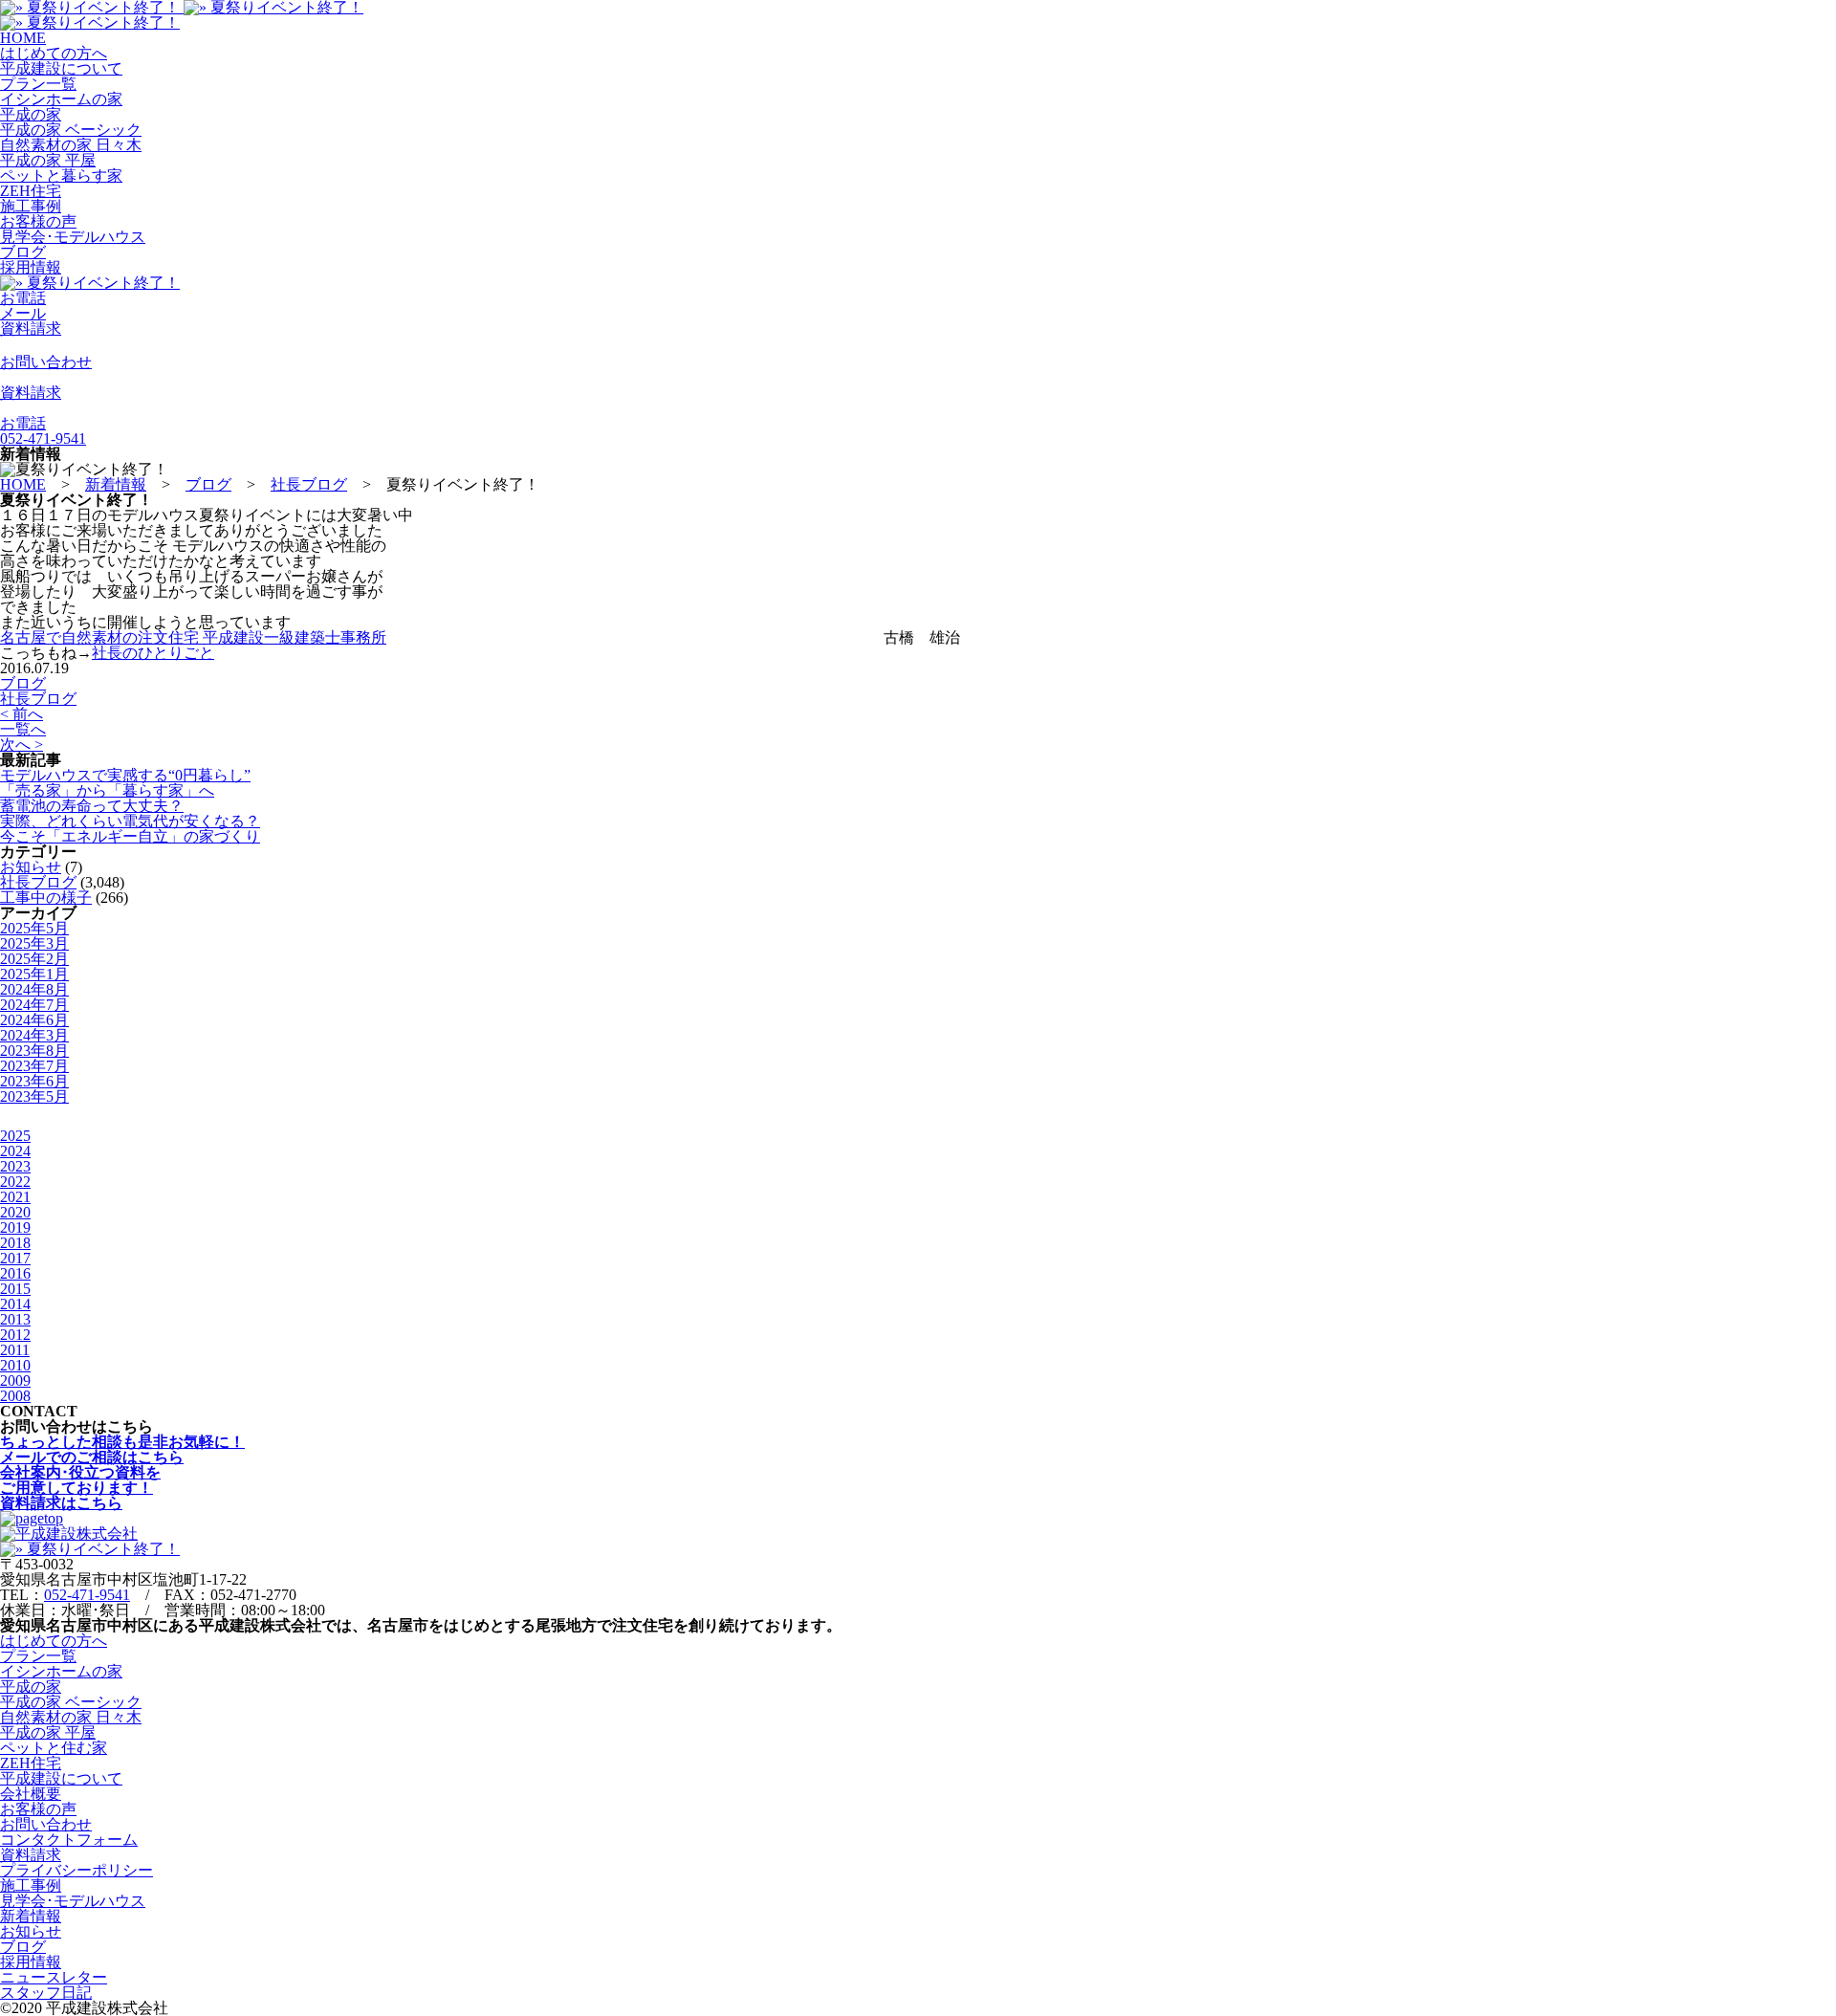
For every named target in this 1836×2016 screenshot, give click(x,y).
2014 (15, 1304)
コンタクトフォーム (69, 1840)
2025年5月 (34, 928)
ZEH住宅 (31, 191)
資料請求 (31, 1855)
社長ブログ (38, 699)
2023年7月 (34, 1066)
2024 (15, 1151)
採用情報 (31, 267)
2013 (15, 1319)
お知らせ (31, 867)
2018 (15, 1243)
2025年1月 (34, 974)
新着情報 (31, 1916)
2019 (15, 1227)
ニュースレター (54, 1977)
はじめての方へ (54, 53)
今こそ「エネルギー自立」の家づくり (130, 836)
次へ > (22, 745)
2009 (15, 1381)
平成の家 (31, 114)
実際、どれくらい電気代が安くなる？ (130, 821)
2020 (15, 1212)
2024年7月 (34, 1005)
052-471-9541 (87, 1595)
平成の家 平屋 (48, 160)
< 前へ (22, 714)
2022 (15, 1182)
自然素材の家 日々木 (71, 145)
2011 (15, 1350)
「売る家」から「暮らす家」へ (107, 790)
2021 (15, 1197)
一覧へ (23, 729)
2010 (15, 1365)
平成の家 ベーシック (71, 130)
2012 (15, 1335)
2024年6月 (34, 1020)
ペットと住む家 (54, 1748)
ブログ (23, 252)
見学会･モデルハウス (73, 237)
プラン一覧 (38, 84)
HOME (23, 38)
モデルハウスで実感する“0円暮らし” (125, 775)
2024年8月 (34, 989)
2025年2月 (34, 959)
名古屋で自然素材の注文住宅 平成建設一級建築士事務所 (193, 637)
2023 (15, 1166)
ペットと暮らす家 (61, 175)
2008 (15, 1396)
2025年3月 (34, 943)
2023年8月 (34, 1051)
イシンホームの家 (61, 99)
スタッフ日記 (46, 1993)
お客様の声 (38, 221)
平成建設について (61, 68)
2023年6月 (34, 1081)
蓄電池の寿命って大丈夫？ (92, 806)
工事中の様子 (46, 898)
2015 (15, 1289)
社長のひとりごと (153, 653)
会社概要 (31, 1794)
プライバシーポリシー (76, 1870)
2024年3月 (34, 1035)
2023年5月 (34, 1096)
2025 (15, 1136)
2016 (15, 1273)
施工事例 (31, 206)
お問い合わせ (46, 1824)
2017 (15, 1258)
